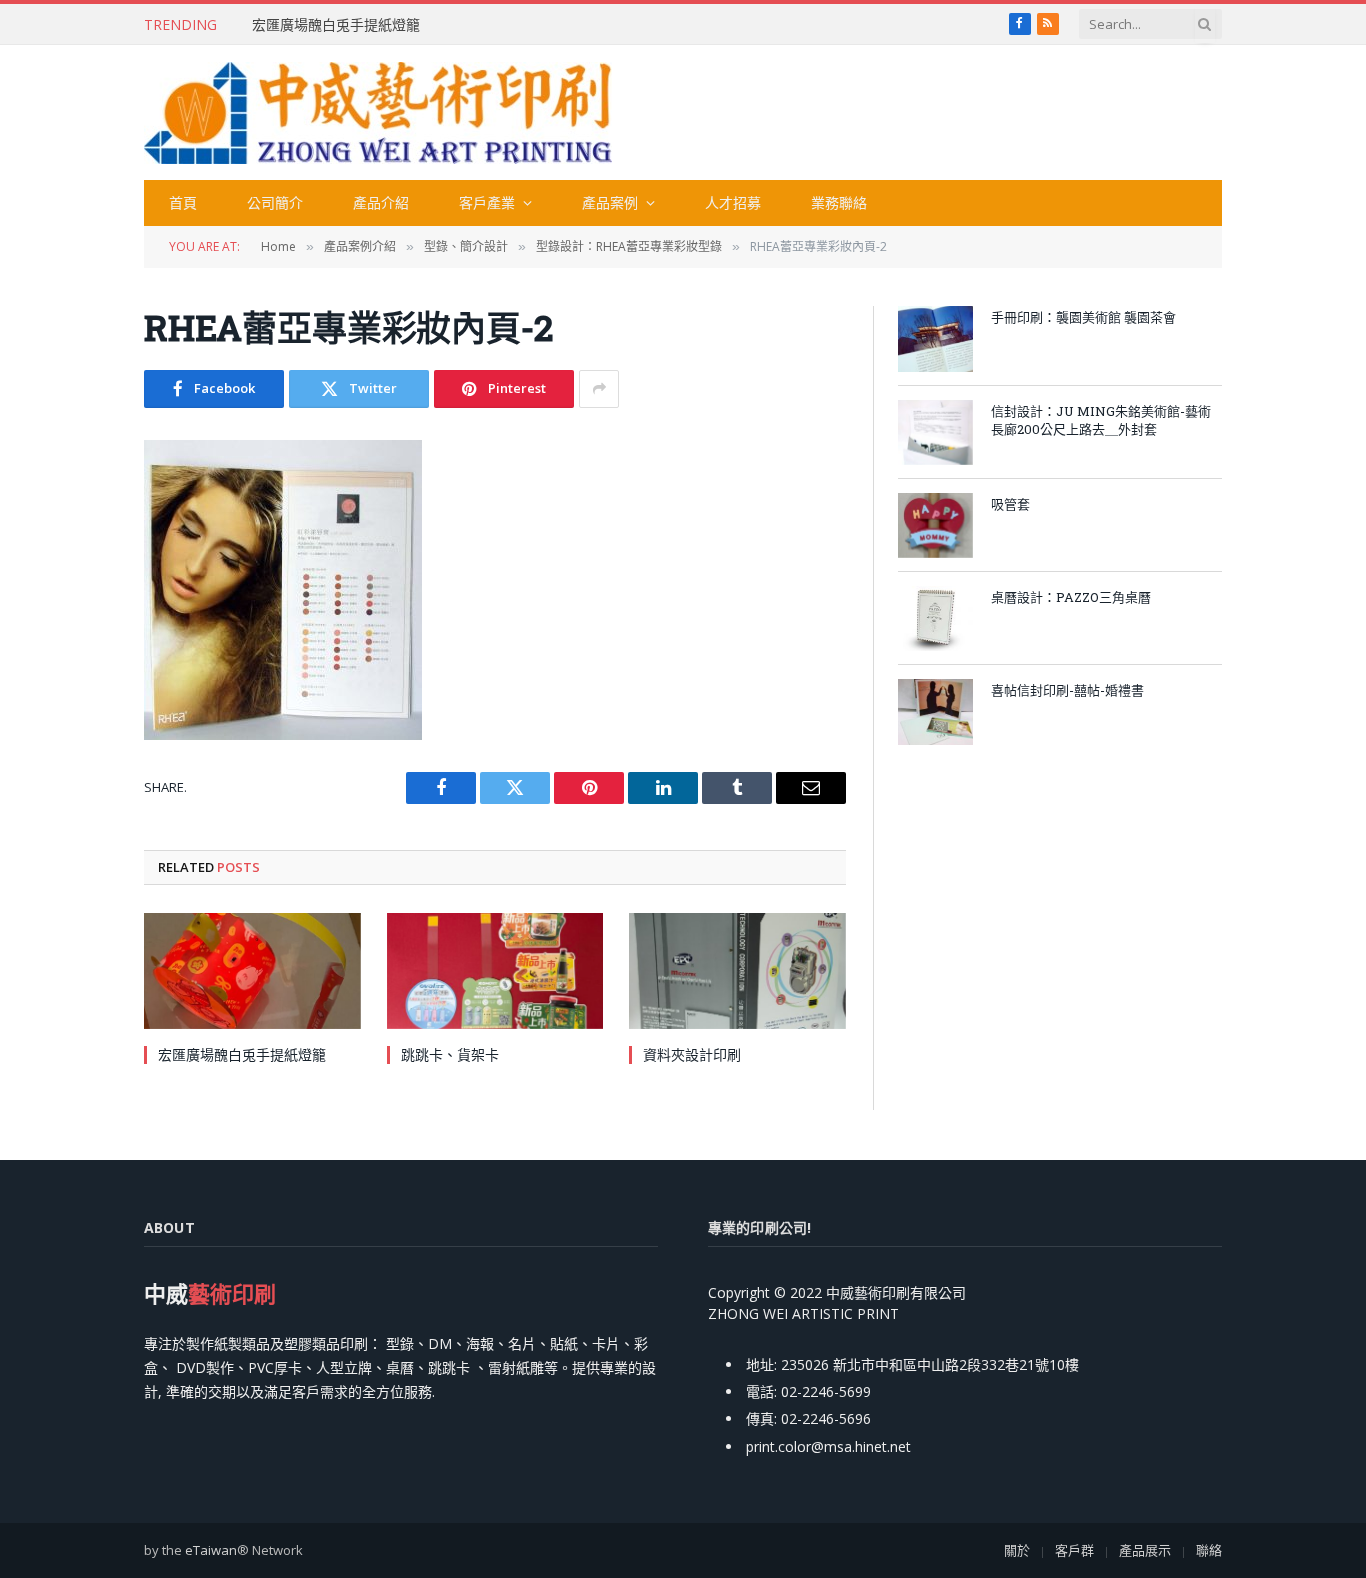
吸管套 (1010, 504)
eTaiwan (211, 1550)
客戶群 (1074, 1550)
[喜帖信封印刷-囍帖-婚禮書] (935, 711)
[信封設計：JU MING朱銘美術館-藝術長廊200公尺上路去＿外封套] (935, 432)
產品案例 (610, 202)
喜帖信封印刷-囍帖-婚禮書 (1067, 690)
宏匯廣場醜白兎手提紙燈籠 (336, 25)
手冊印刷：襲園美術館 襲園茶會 (1083, 317)
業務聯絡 (839, 202)
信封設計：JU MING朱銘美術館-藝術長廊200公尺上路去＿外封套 (1101, 420)
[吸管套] (935, 525)
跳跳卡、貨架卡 (450, 1054)
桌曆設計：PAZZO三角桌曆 (1071, 597)
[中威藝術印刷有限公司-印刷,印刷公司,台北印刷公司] (378, 113)
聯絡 (1209, 1550)
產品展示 (1145, 1550)
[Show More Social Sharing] (599, 389)
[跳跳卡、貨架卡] (495, 970)
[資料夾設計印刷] (737, 970)
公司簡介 (275, 202)
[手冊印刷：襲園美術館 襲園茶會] (935, 338)
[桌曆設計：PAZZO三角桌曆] (935, 618)
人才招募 (733, 202)
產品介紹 (381, 202)
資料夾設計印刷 (692, 1054)
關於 (1017, 1550)
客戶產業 (487, 202)
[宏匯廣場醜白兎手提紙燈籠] (252, 970)
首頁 (183, 202)
